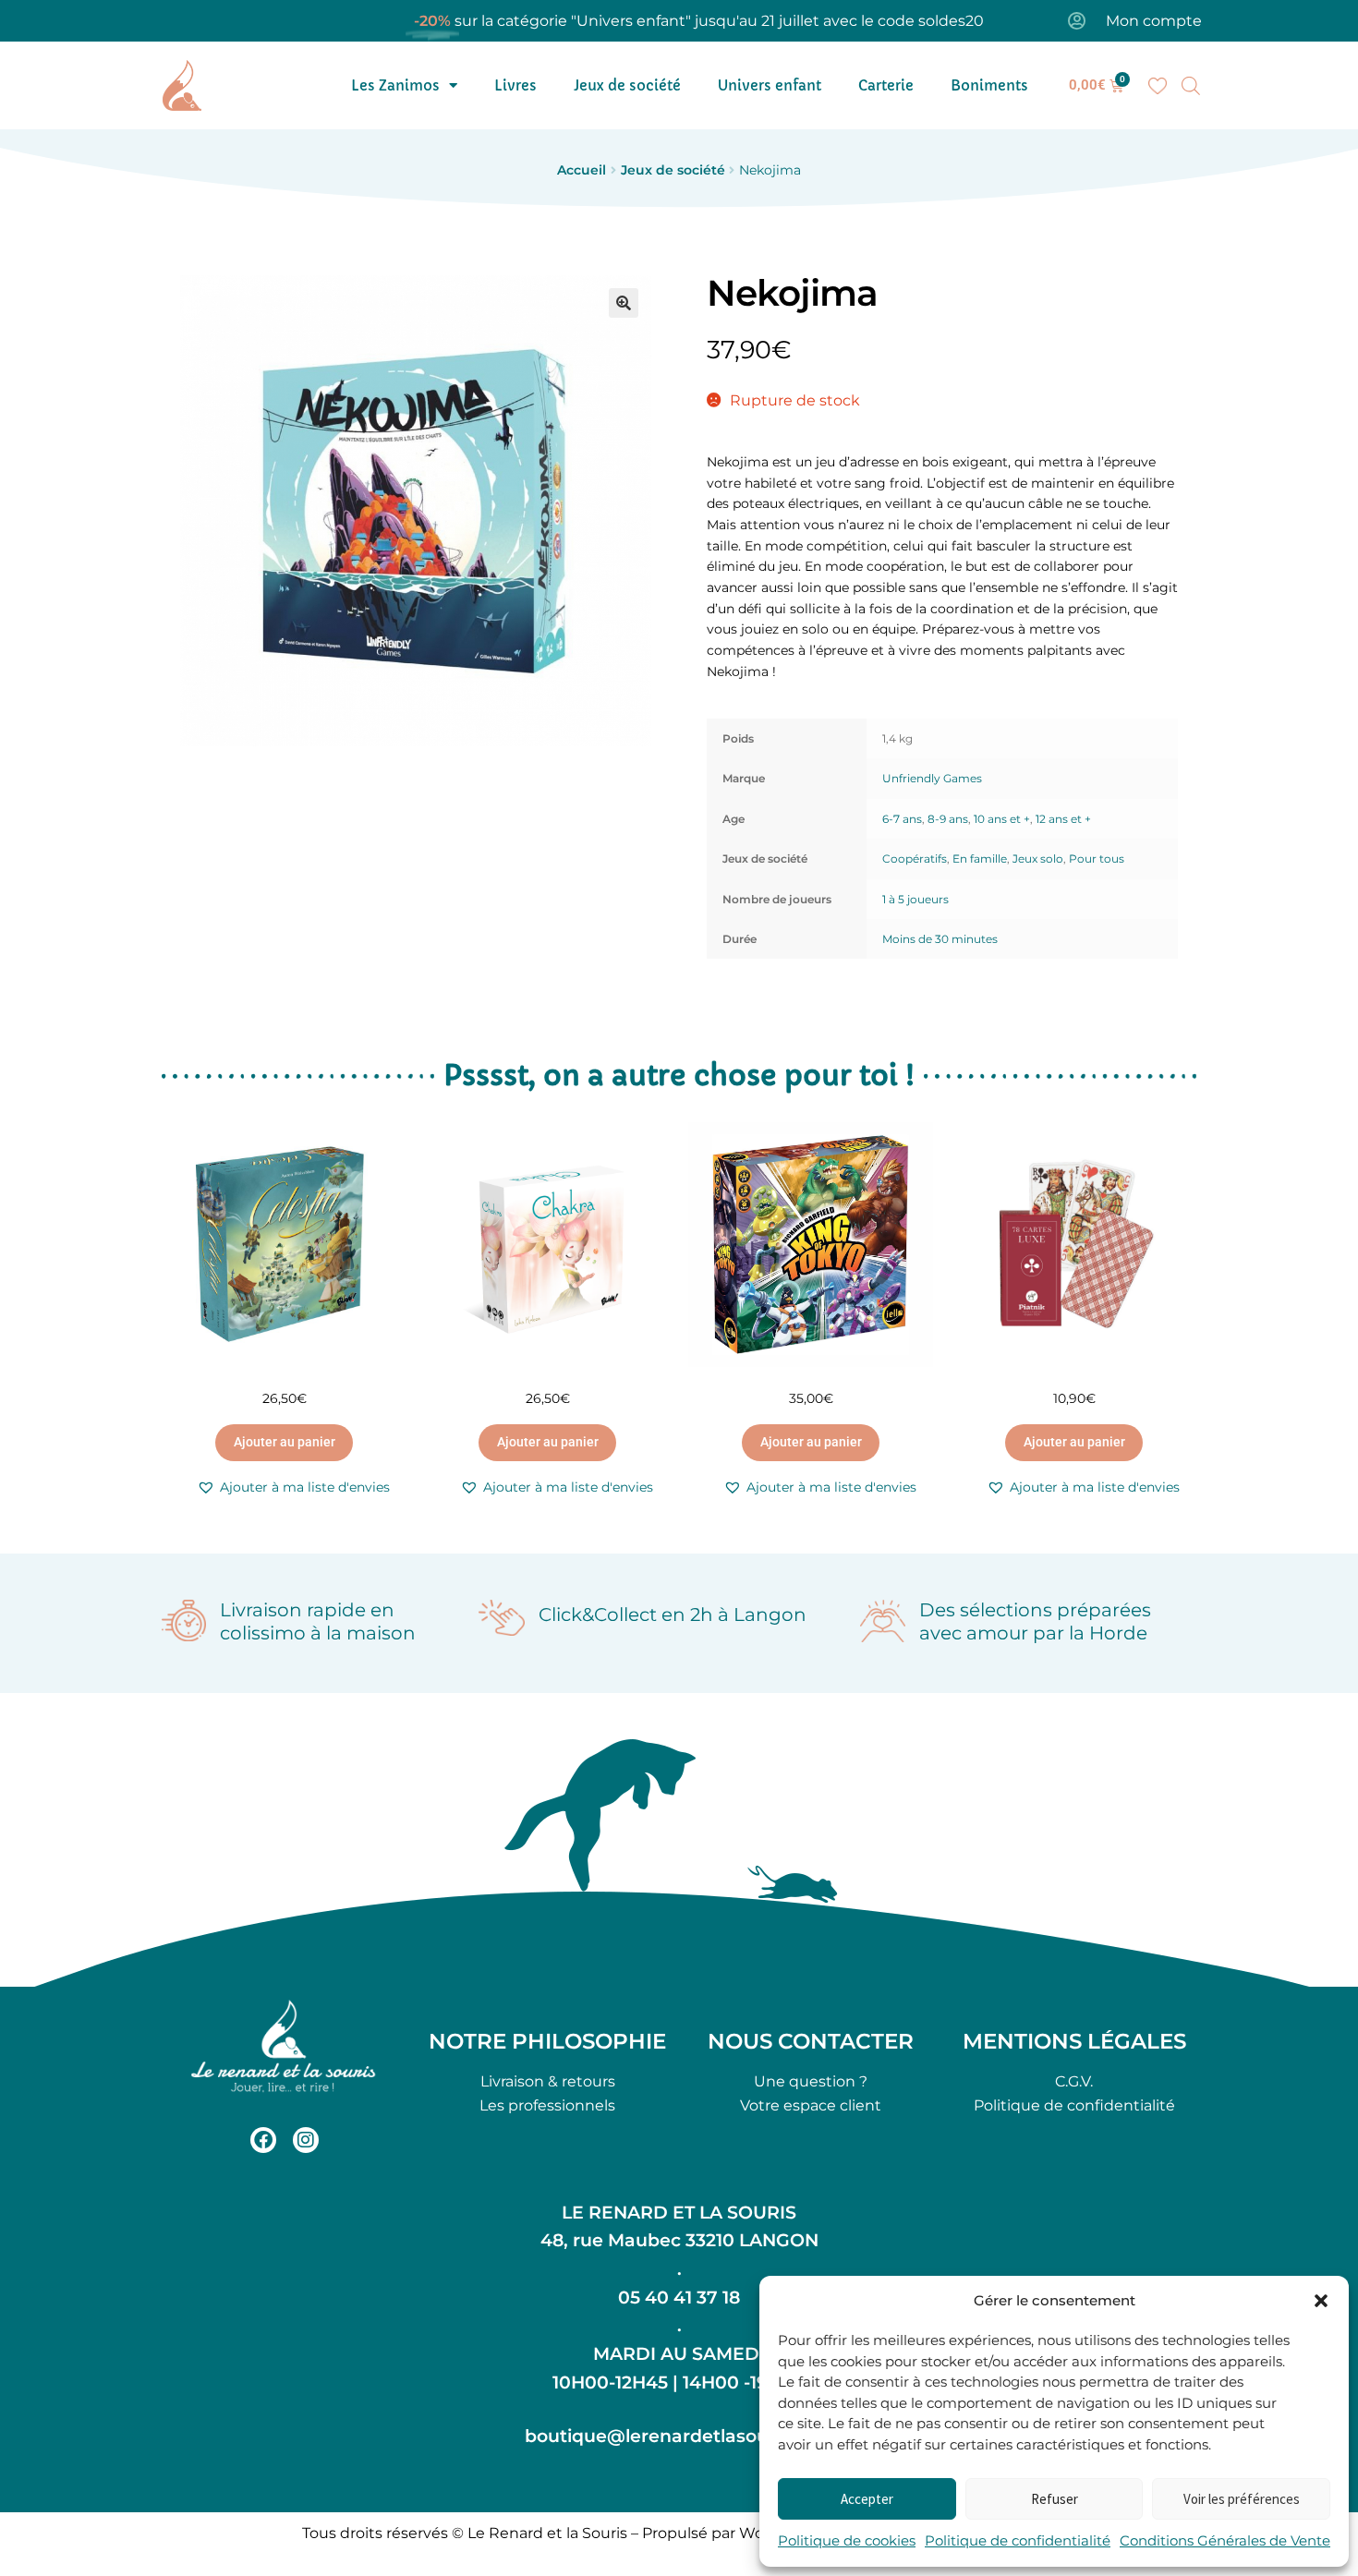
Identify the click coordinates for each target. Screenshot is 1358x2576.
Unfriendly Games (932, 778)
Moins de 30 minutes (940, 939)
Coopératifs (915, 859)
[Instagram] (306, 2140)
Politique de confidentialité (1018, 2540)
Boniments (989, 85)
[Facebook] (263, 2140)
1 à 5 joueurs (915, 899)
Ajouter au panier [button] (285, 1442)
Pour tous (1097, 859)
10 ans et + (1002, 819)
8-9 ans (948, 819)
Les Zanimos (395, 85)
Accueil (582, 170)
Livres (515, 85)
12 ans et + (1063, 819)
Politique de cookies (847, 2540)
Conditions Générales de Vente (1225, 2540)
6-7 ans (902, 819)
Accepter (867, 2499)
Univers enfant (770, 85)
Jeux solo (1038, 859)
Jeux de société (627, 85)
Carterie (886, 85)
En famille (980, 859)
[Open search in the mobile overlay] (1191, 86)
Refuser (1055, 2499)
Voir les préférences (1242, 2499)
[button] (1321, 2301)
